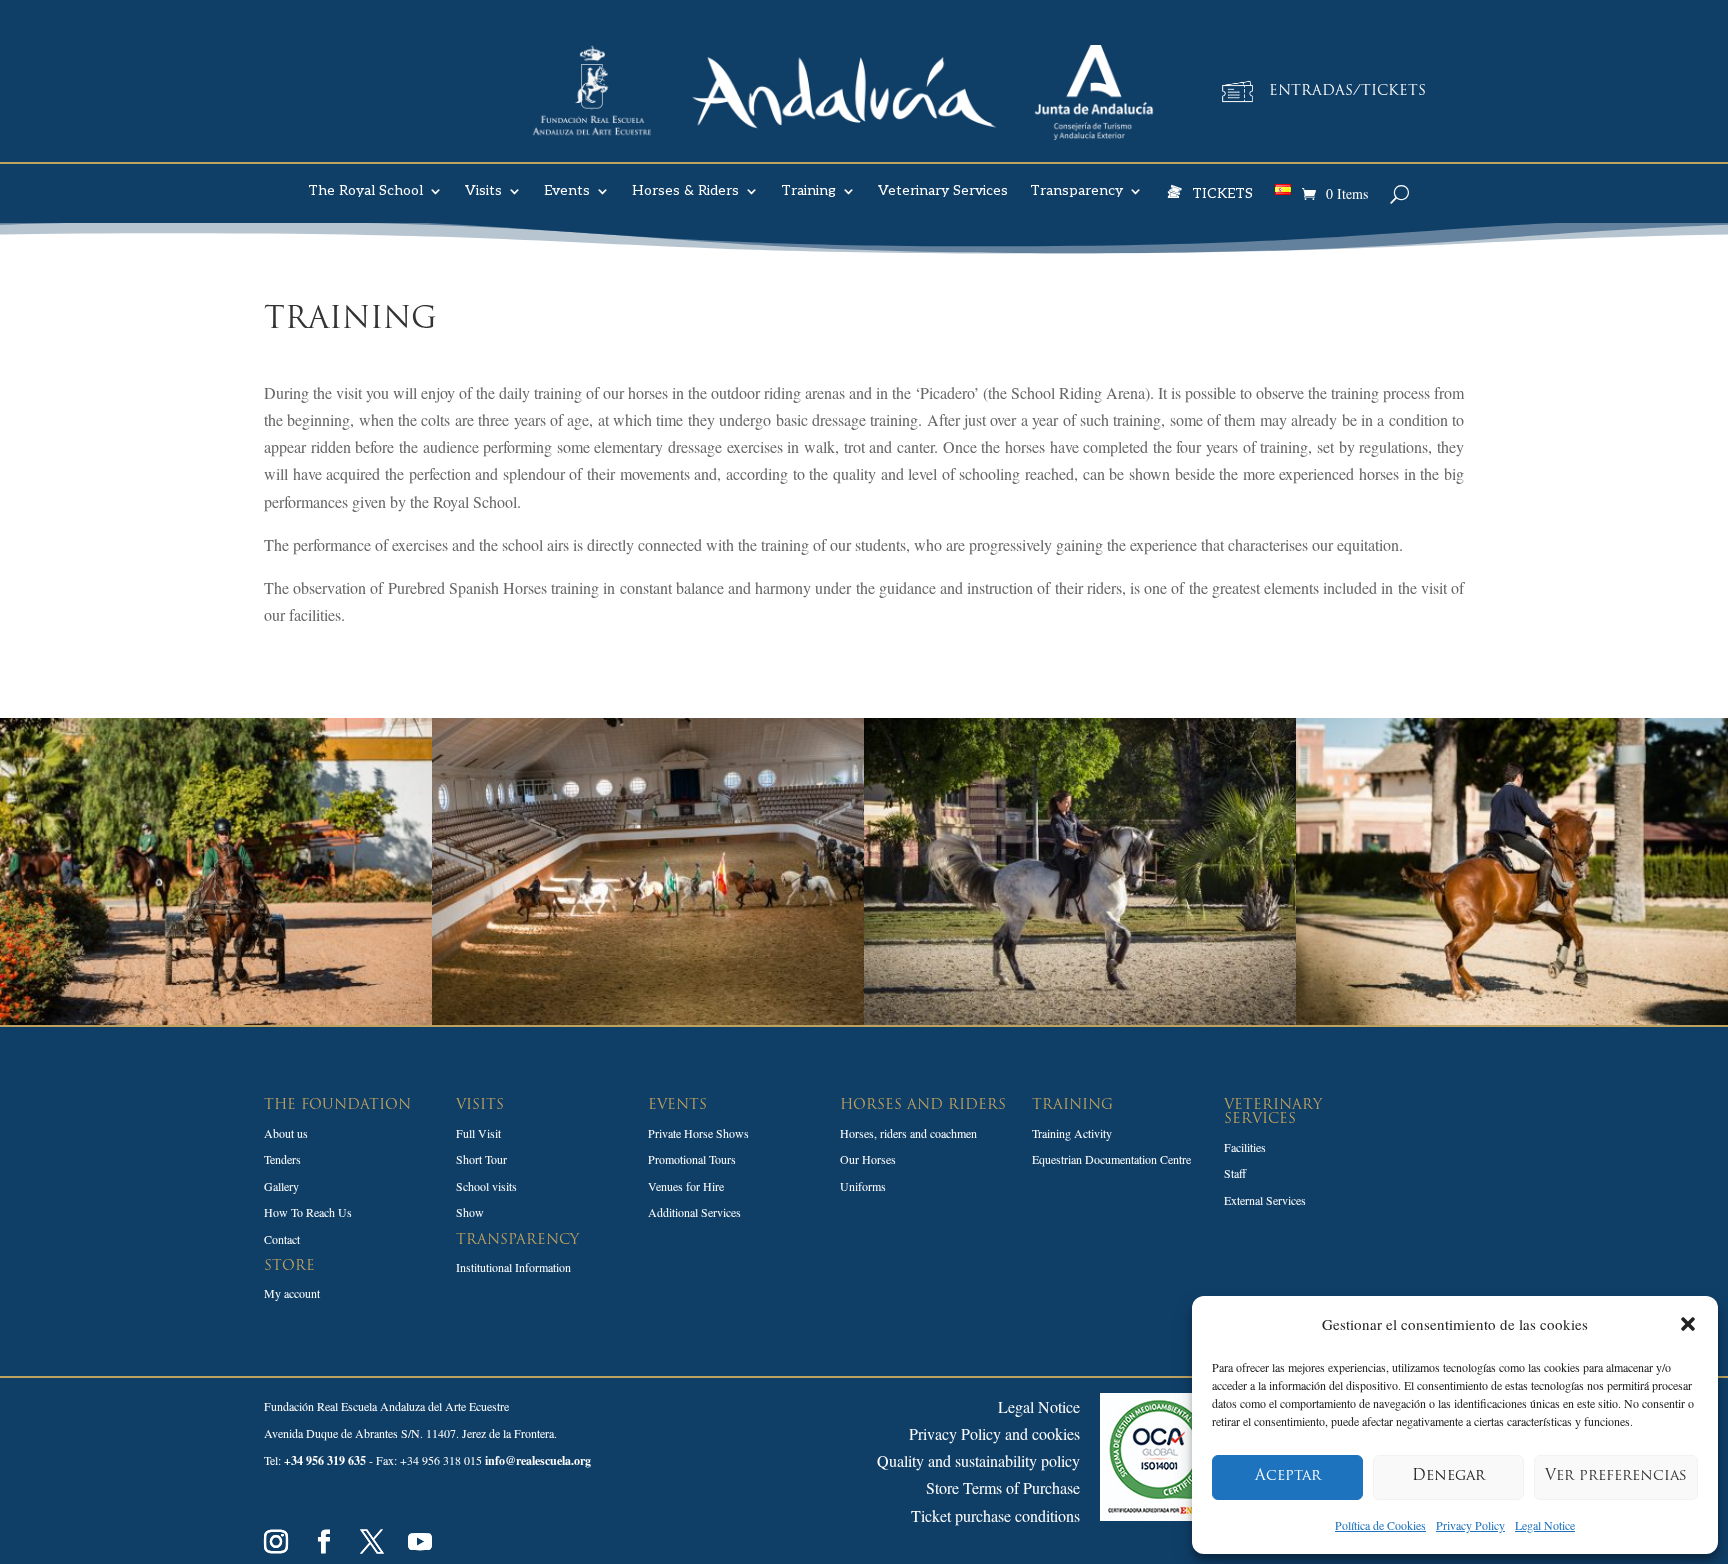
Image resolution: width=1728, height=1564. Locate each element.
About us (286, 1133)
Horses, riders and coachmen (908, 1133)
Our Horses (868, 1159)
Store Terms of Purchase (1003, 1487)
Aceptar (1288, 1476)
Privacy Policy (1470, 1525)
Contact (282, 1239)
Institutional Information (513, 1267)
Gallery (281, 1186)
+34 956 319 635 (325, 1460)
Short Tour (481, 1159)
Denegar (1448, 1476)
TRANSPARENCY (517, 1240)
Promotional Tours (692, 1159)
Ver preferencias (1616, 1476)
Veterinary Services (943, 191)
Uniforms (863, 1186)
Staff (1235, 1173)
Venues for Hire (686, 1186)
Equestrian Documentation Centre (1111, 1159)
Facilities (1245, 1147)
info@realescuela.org (538, 1460)
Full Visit (478, 1133)
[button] (1688, 1324)
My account (292, 1293)
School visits (486, 1186)
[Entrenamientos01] (216, 1018)
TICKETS (1222, 192)
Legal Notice (1545, 1525)
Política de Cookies (1380, 1525)
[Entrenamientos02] (1512, 1018)
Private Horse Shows (698, 1133)
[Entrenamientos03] (1080, 1018)
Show (470, 1212)
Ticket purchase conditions (995, 1515)
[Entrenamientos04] (648, 1018)
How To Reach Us (308, 1212)
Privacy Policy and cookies (994, 1433)
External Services (1265, 1200)
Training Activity (1072, 1133)
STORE (289, 1266)
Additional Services (694, 1212)
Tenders (282, 1159)
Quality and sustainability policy (978, 1460)
